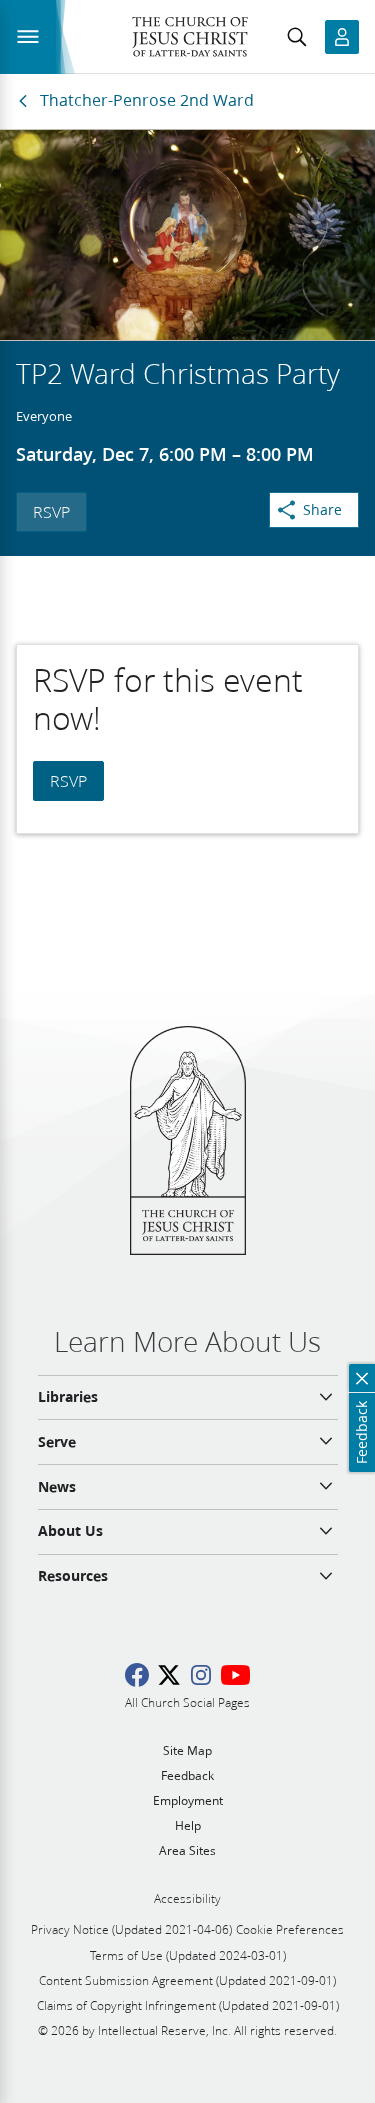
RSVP (51, 511)
